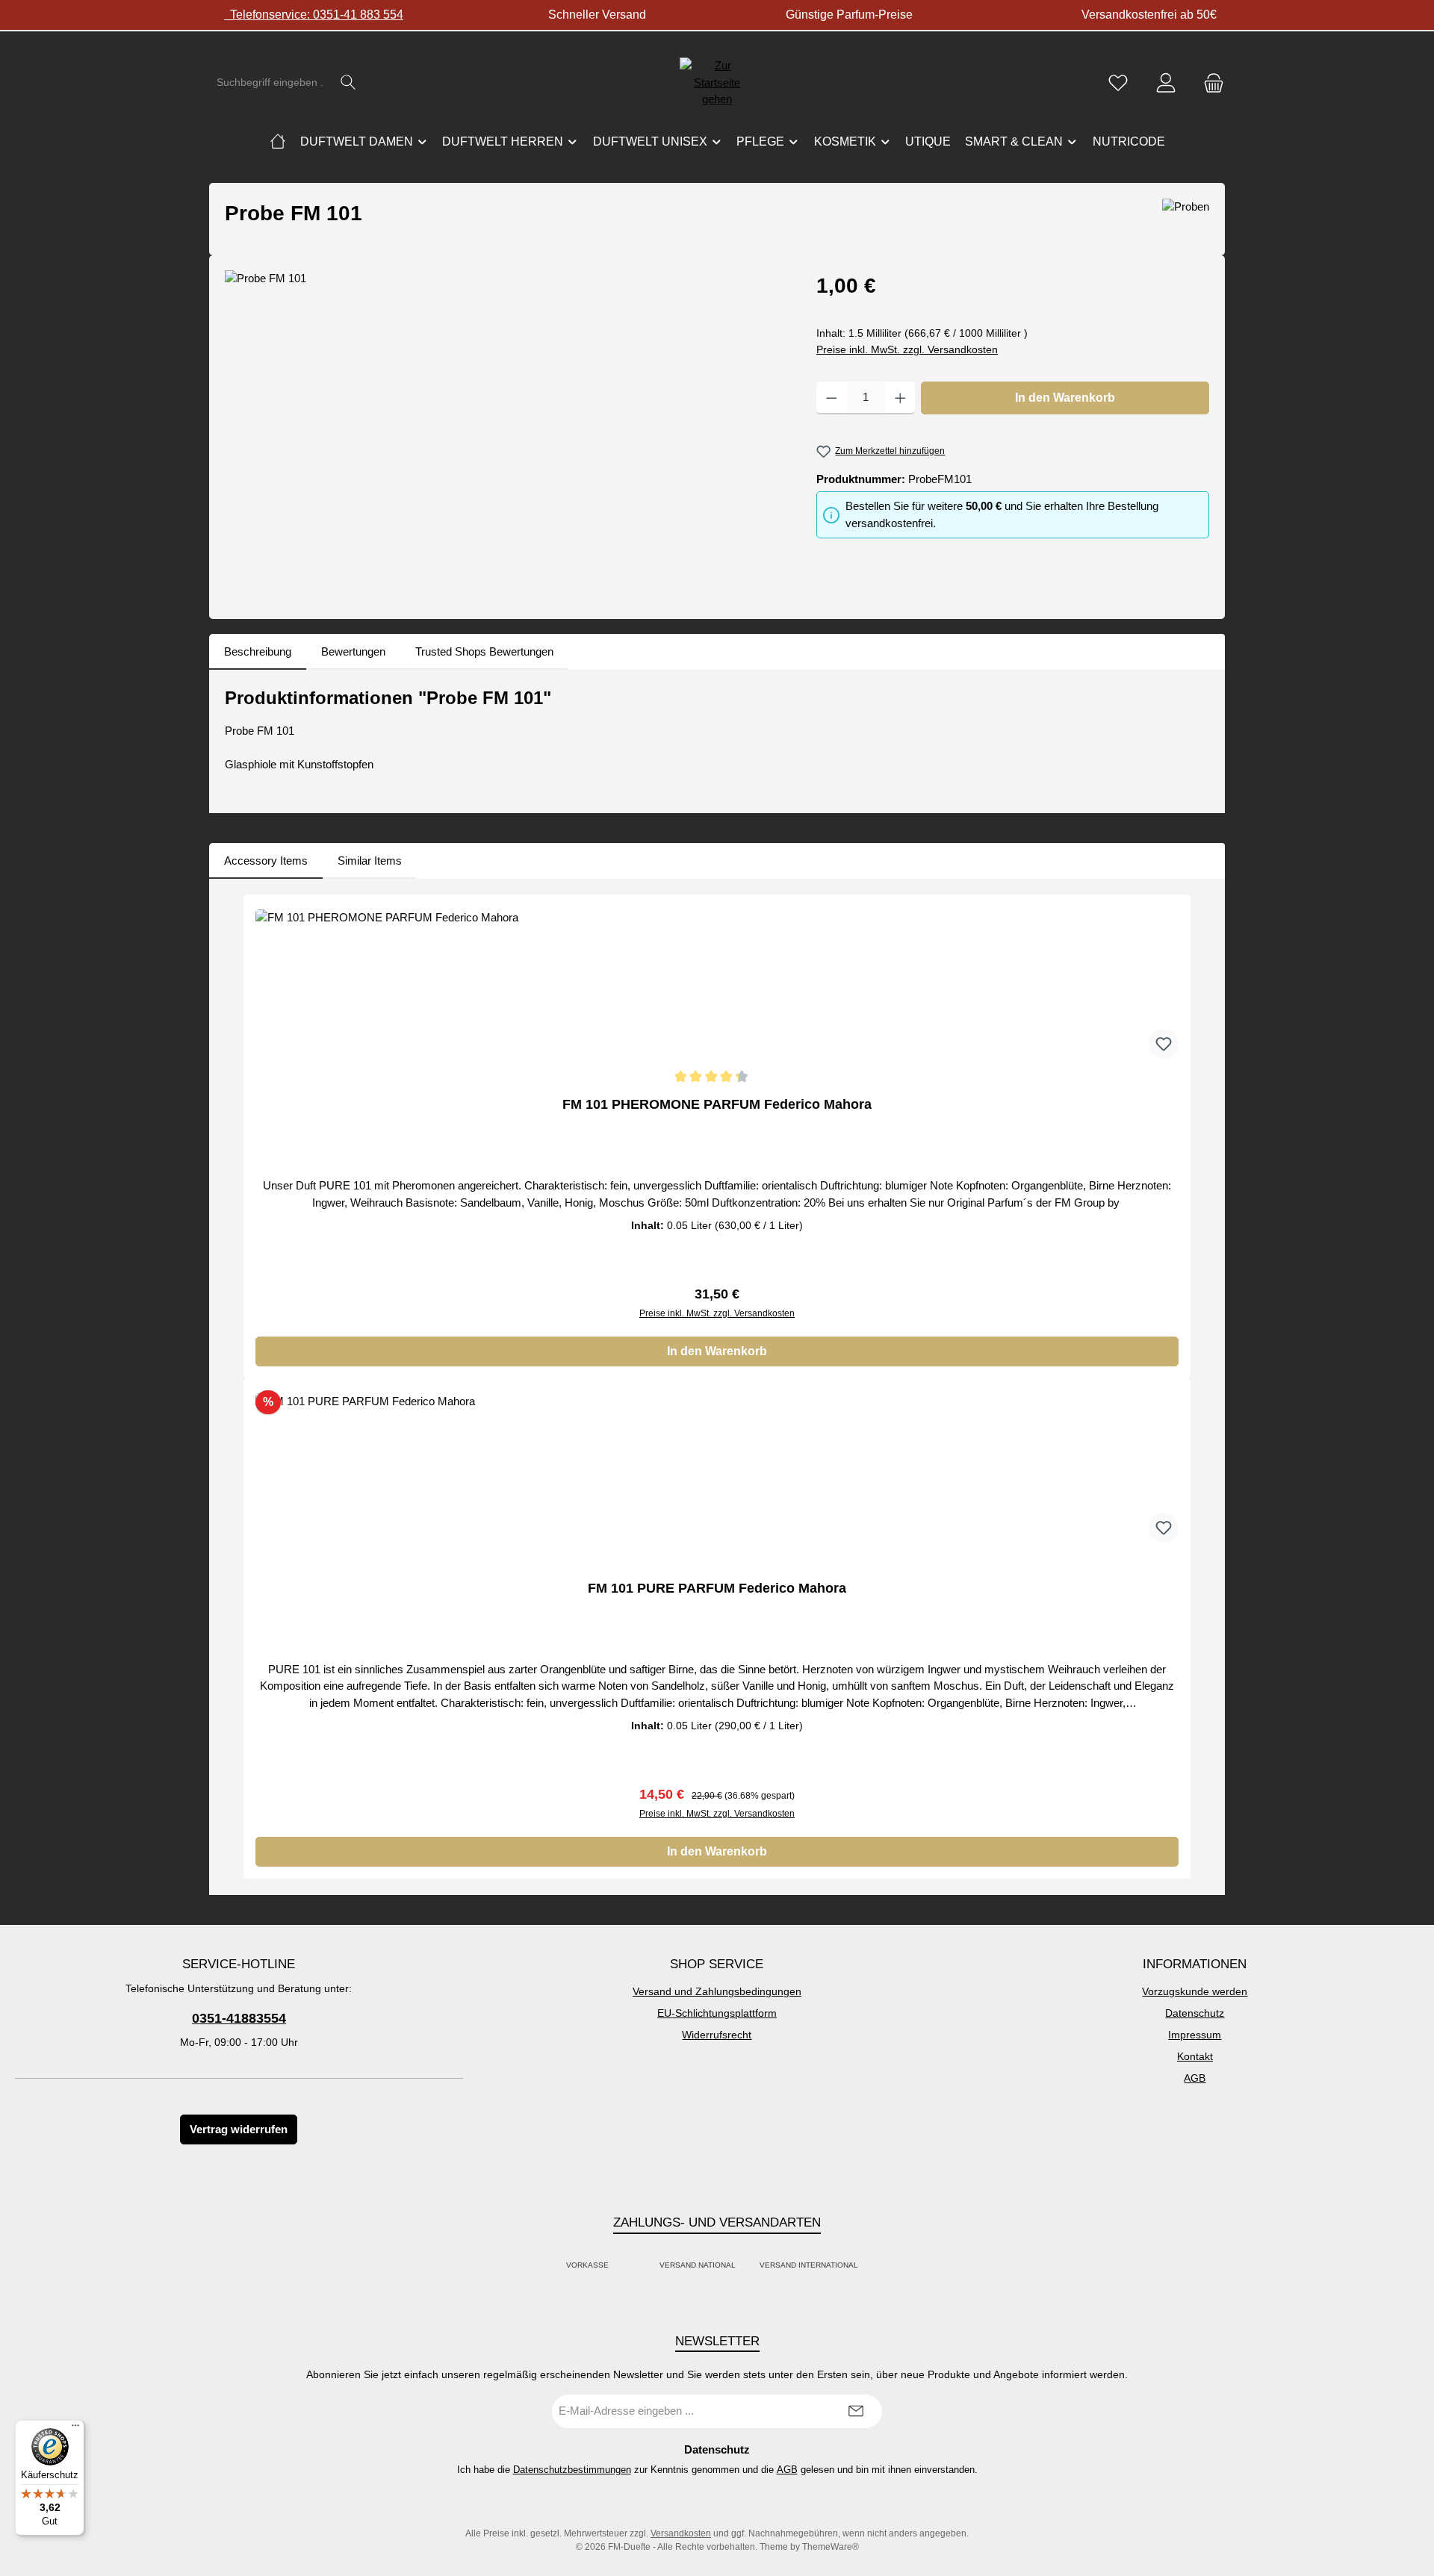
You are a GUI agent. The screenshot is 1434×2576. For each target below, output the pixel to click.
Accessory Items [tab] (266, 861)
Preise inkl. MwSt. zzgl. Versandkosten (907, 349)
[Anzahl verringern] (832, 398)
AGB (1195, 2078)
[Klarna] (643, 2266)
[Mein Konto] (1166, 83)
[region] (506, 431)
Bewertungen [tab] (353, 651)
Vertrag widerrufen (239, 2129)
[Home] (278, 142)
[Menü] (75, 2429)
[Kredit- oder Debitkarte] (634, 2266)
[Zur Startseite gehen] (717, 83)
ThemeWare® (831, 2547)
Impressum (1195, 2035)
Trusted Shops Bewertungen (484, 651)
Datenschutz (1195, 2013)
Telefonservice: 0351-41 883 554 (314, 15)
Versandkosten (681, 2533)
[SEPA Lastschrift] (875, 2266)
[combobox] (270, 83)
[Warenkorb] (1209, 83)
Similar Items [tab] (370, 861)
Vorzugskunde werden (1195, 1991)
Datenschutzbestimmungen (572, 2470)
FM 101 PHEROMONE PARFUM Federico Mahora (717, 1104)
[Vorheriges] (236, 1387)
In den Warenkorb (1065, 398)
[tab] (258, 652)
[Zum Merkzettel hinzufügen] (1164, 1044)
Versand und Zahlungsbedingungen (717, 1991)
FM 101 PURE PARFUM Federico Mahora (717, 1588)
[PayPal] (625, 2266)
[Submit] (856, 2411)
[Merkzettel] (1118, 83)
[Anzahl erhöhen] (900, 398)
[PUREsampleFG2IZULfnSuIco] (505, 431)
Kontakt (1195, 2056)
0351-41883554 (239, 2018)
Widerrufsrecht (717, 2035)
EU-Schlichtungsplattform (717, 2013)
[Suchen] (348, 83)
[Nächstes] (1198, 1387)
